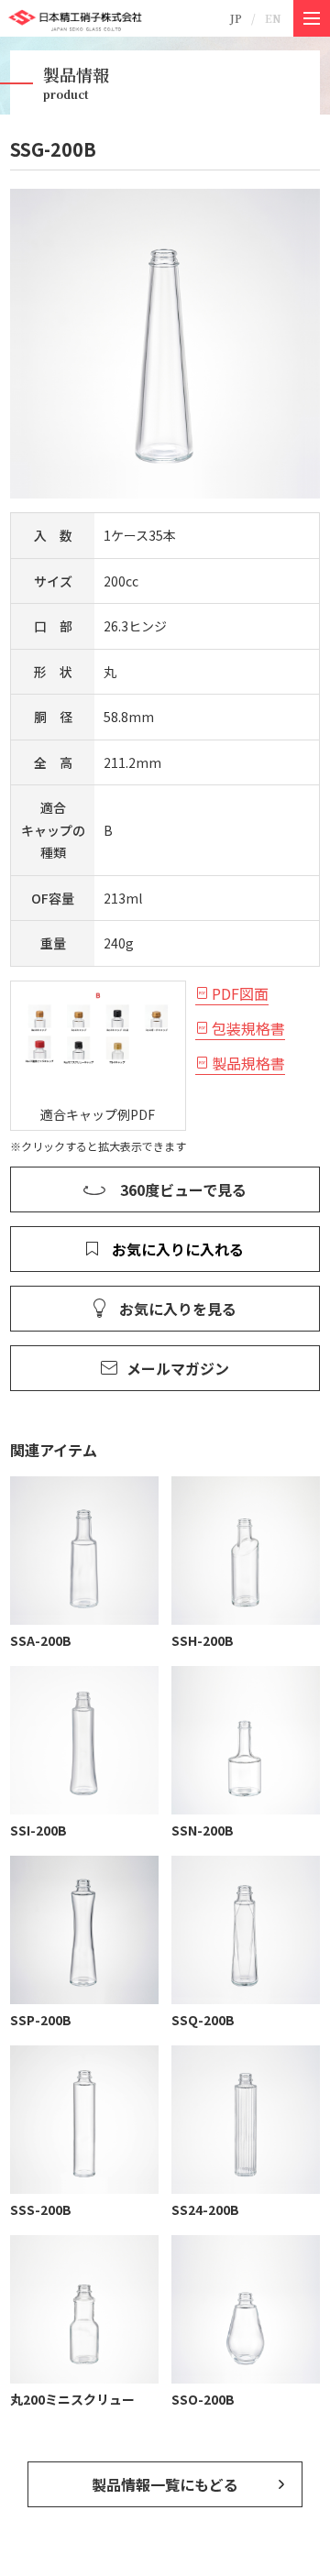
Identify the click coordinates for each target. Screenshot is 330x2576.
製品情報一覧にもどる (165, 2484)
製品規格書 (248, 1063)
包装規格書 (248, 1028)
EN (273, 18)
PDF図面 (240, 993)
